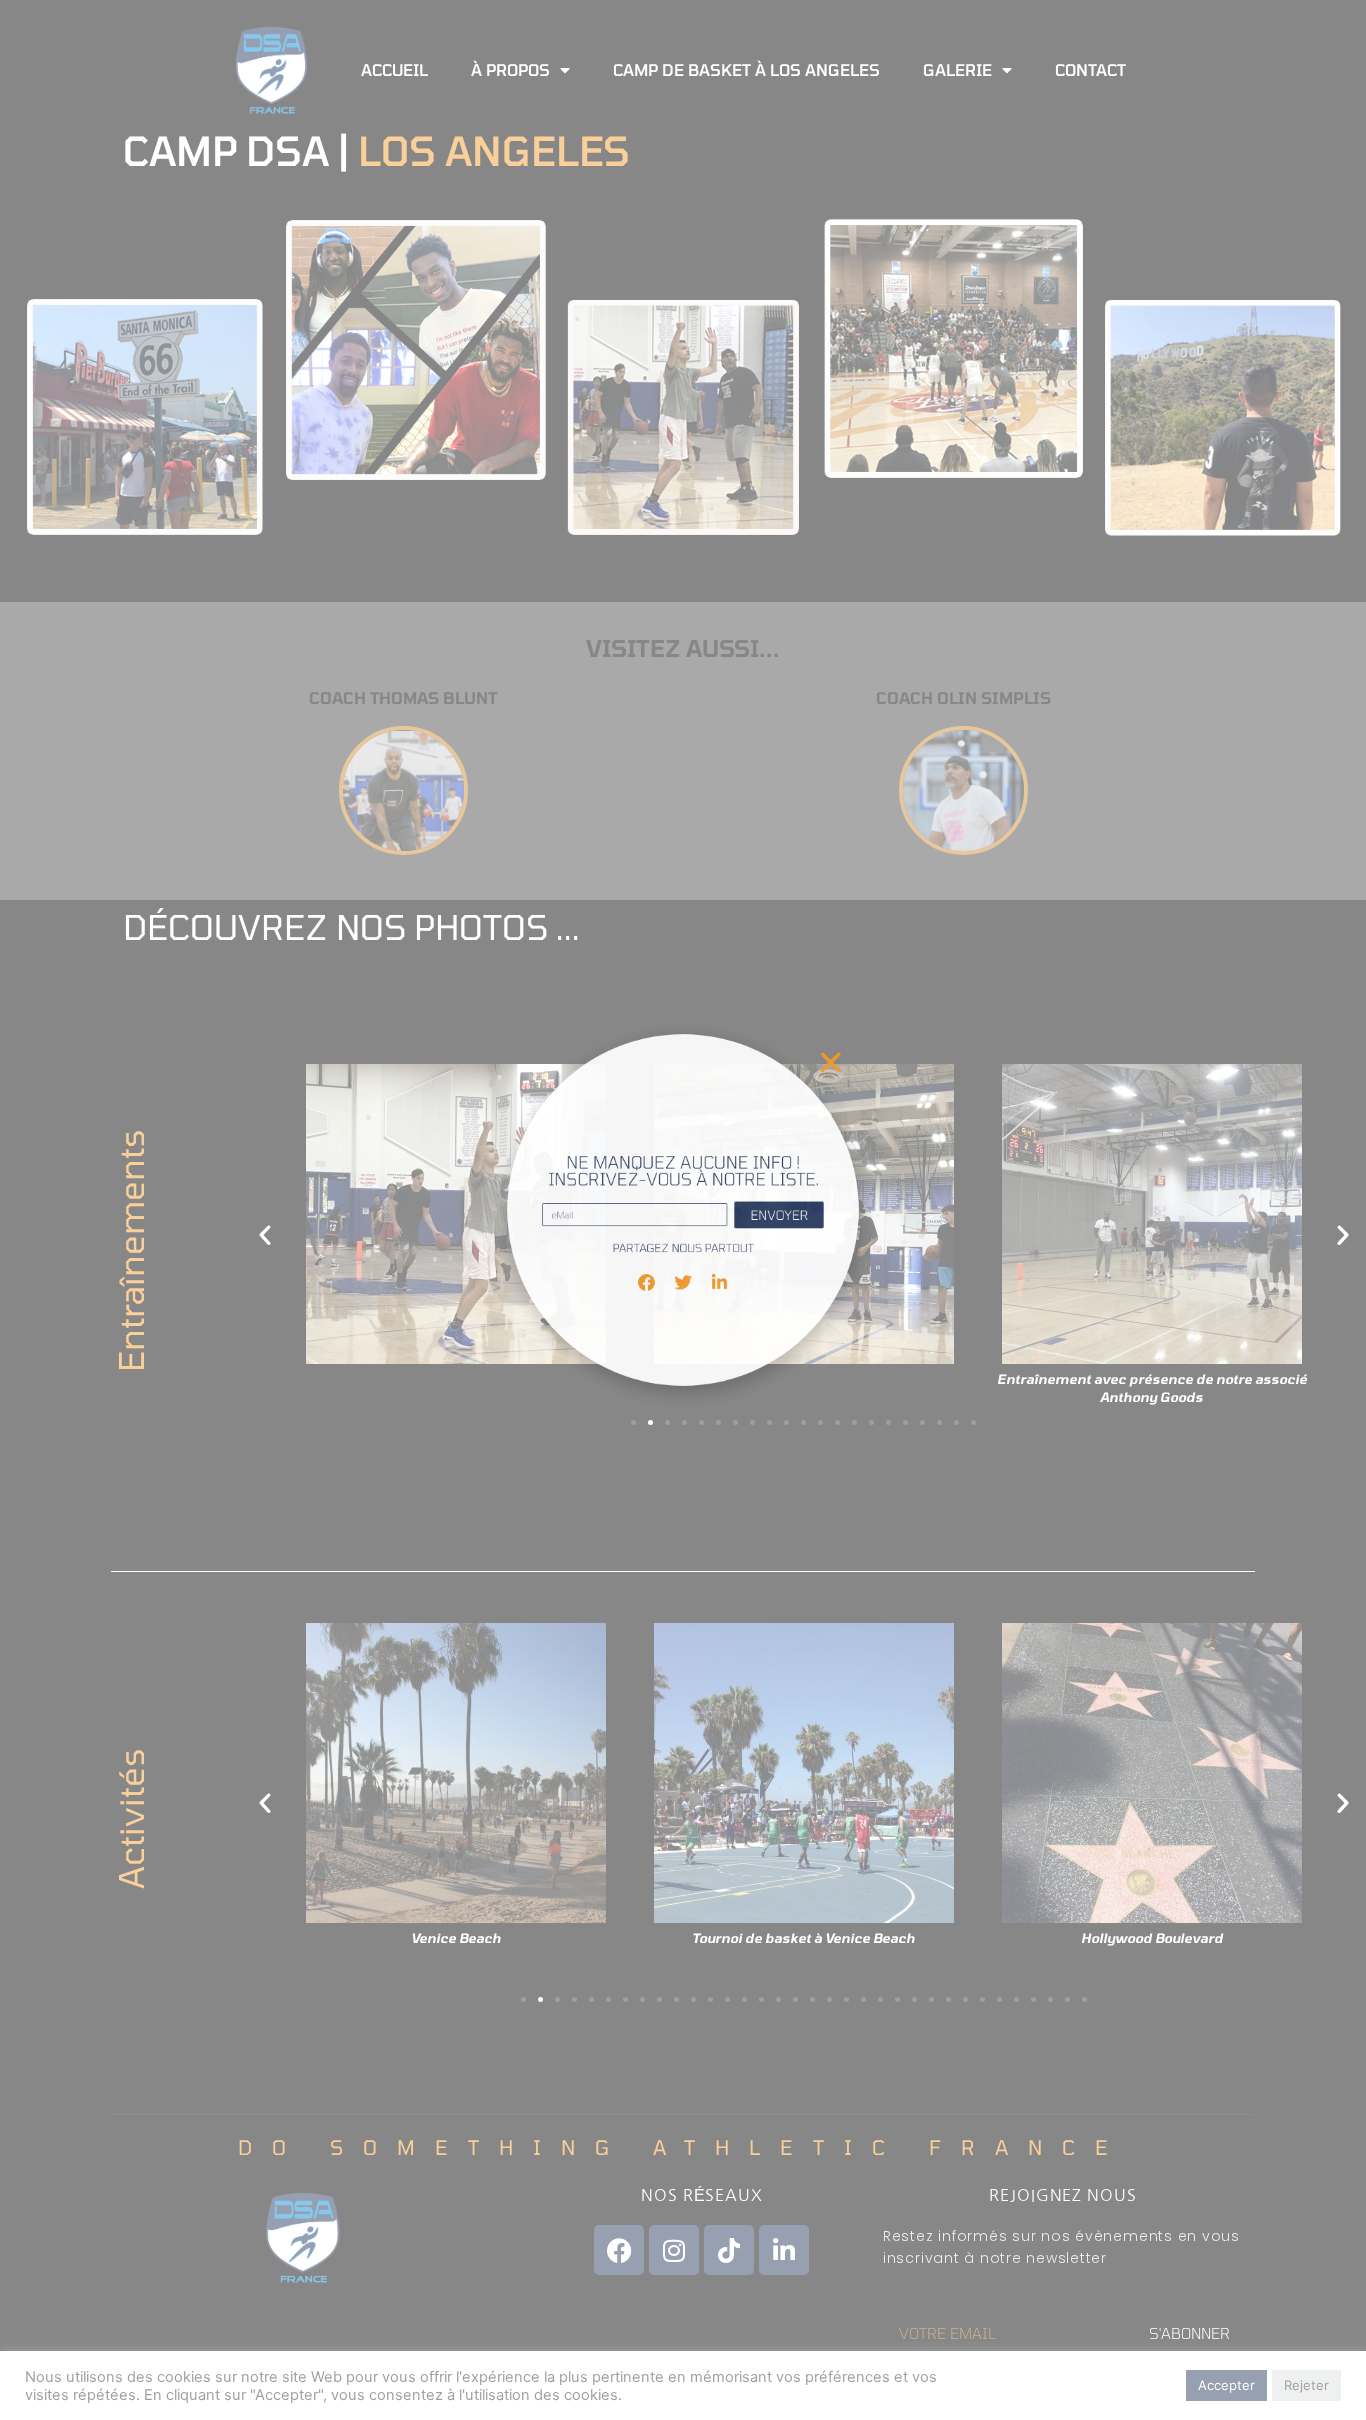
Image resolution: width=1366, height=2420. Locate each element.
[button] (893, 1000)
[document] (683, 1210)
